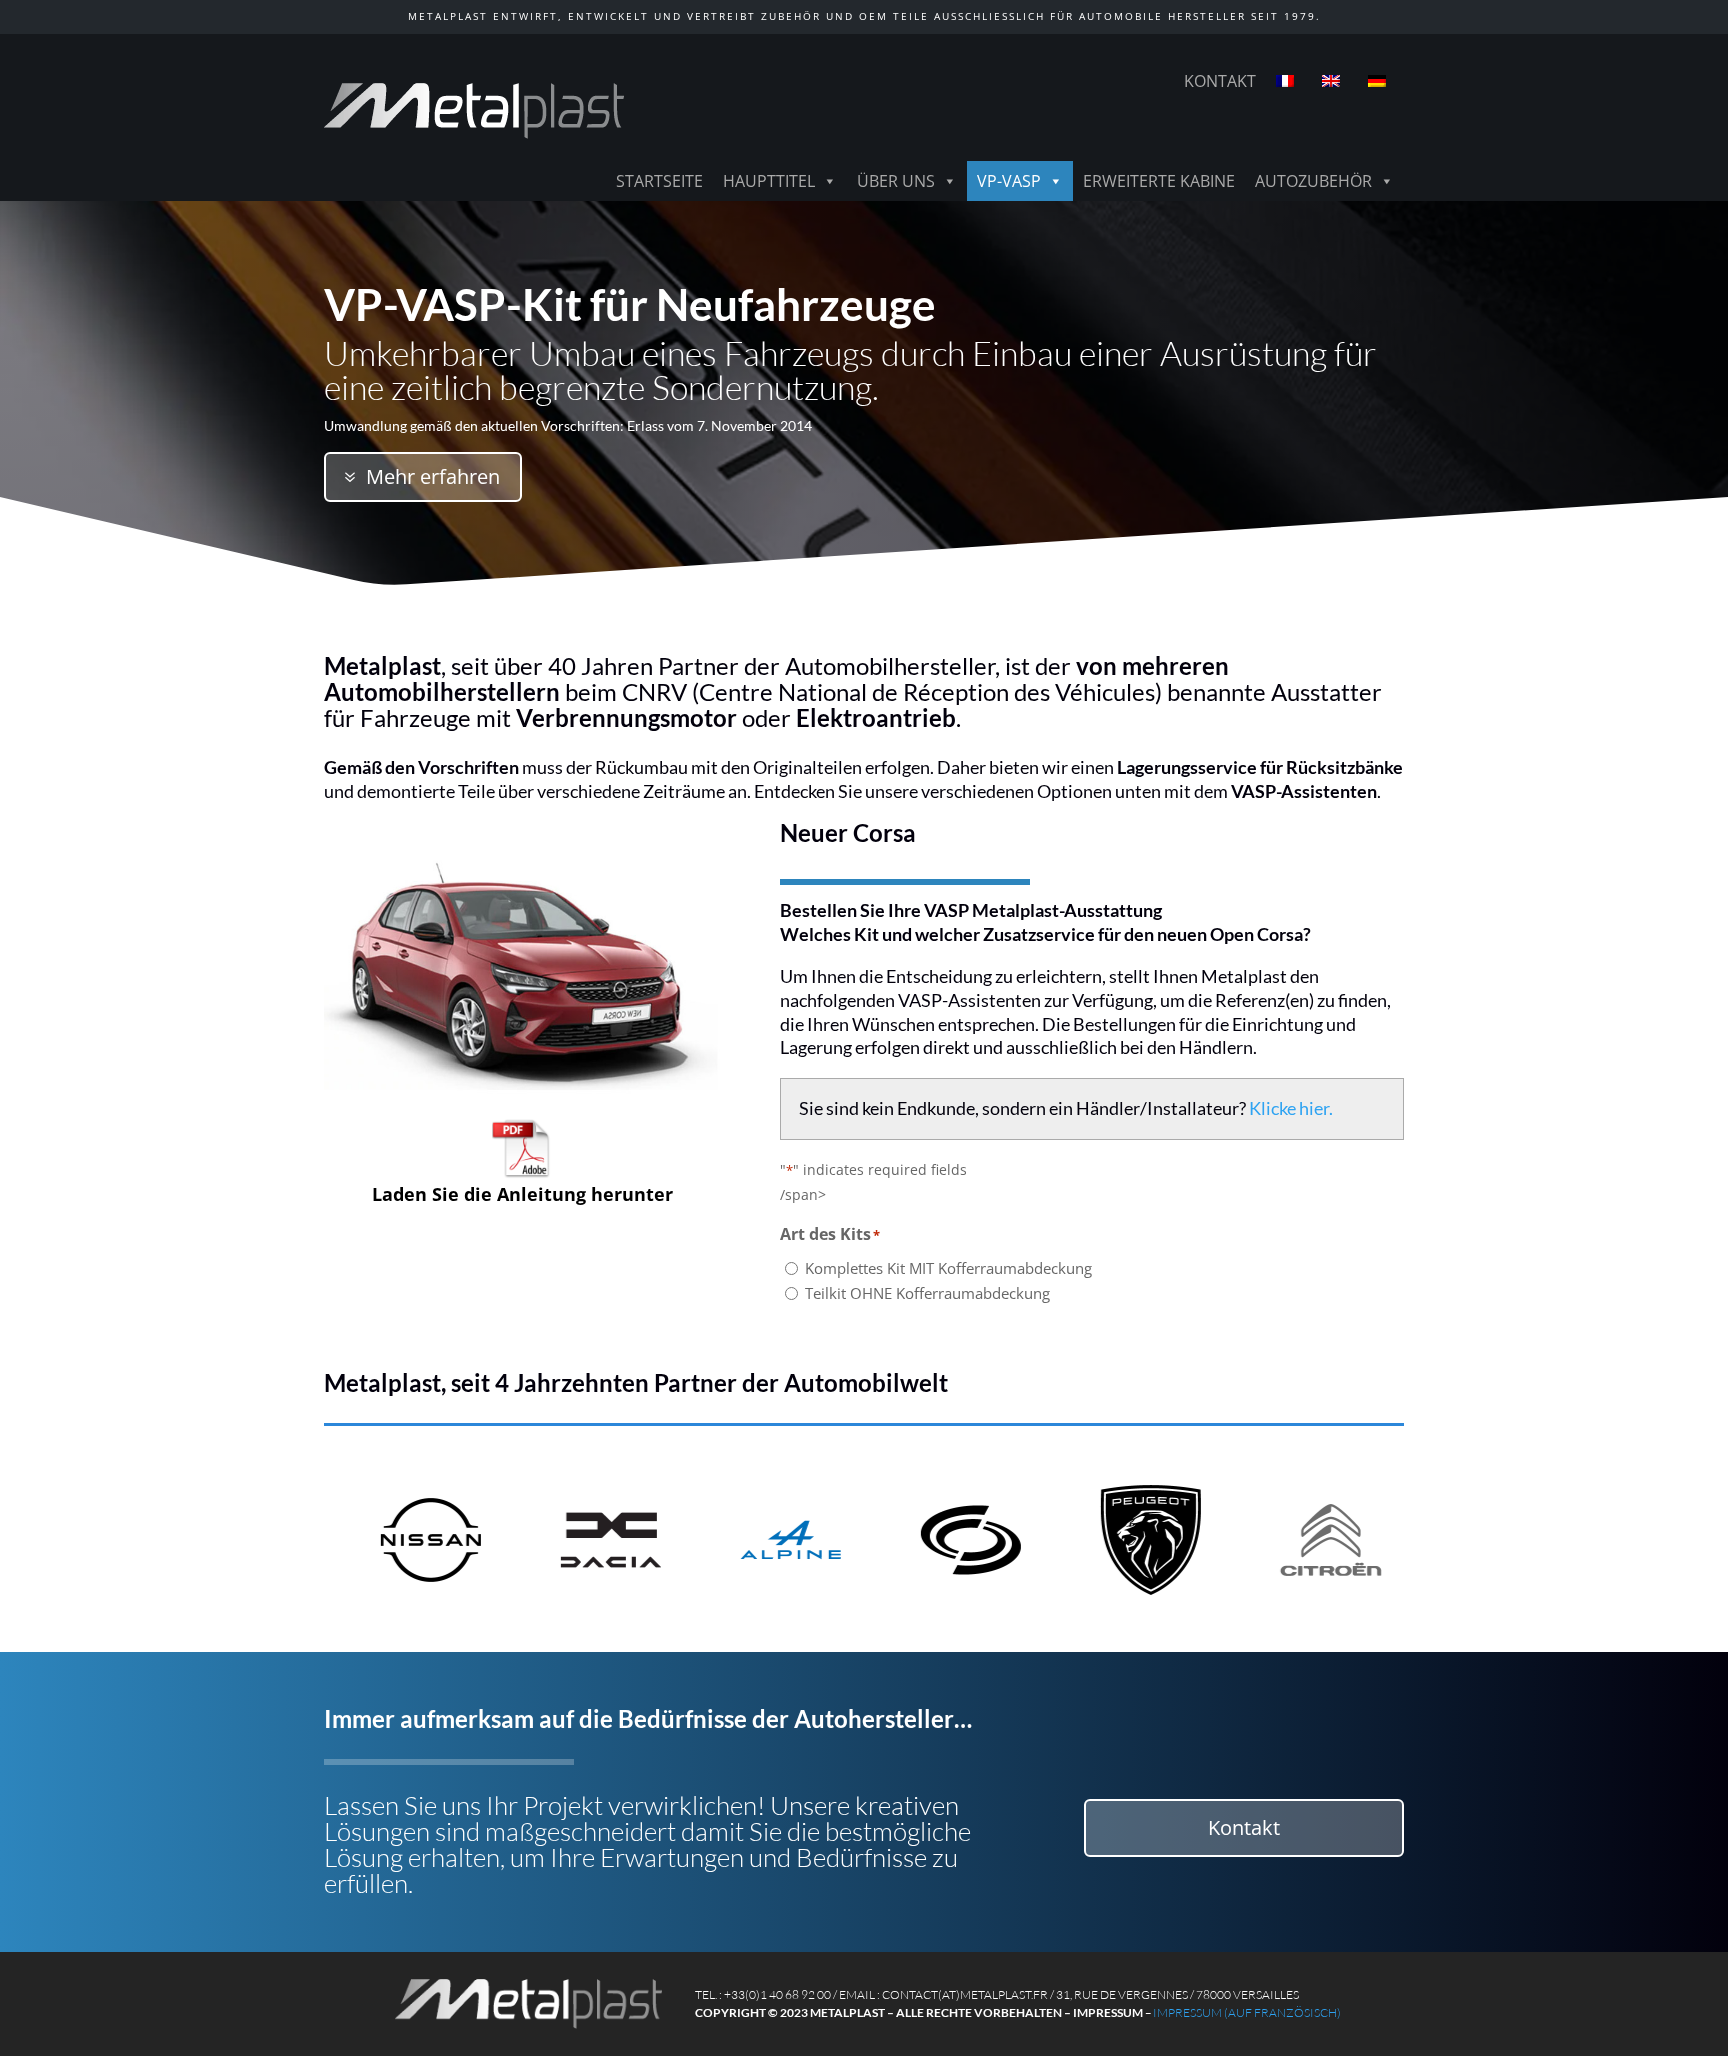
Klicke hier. (1291, 1108)
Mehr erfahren (433, 476)
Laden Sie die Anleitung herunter (522, 1194)
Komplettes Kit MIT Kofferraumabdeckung (948, 1268)
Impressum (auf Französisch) (1247, 2012)
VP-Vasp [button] (1009, 181)
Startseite (659, 181)
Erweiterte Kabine (1159, 181)
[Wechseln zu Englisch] (1335, 81)
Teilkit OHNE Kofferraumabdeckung (927, 1293)
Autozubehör (1313, 181)
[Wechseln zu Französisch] (1289, 81)
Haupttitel (769, 181)
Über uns (896, 181)
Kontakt (1220, 81)
